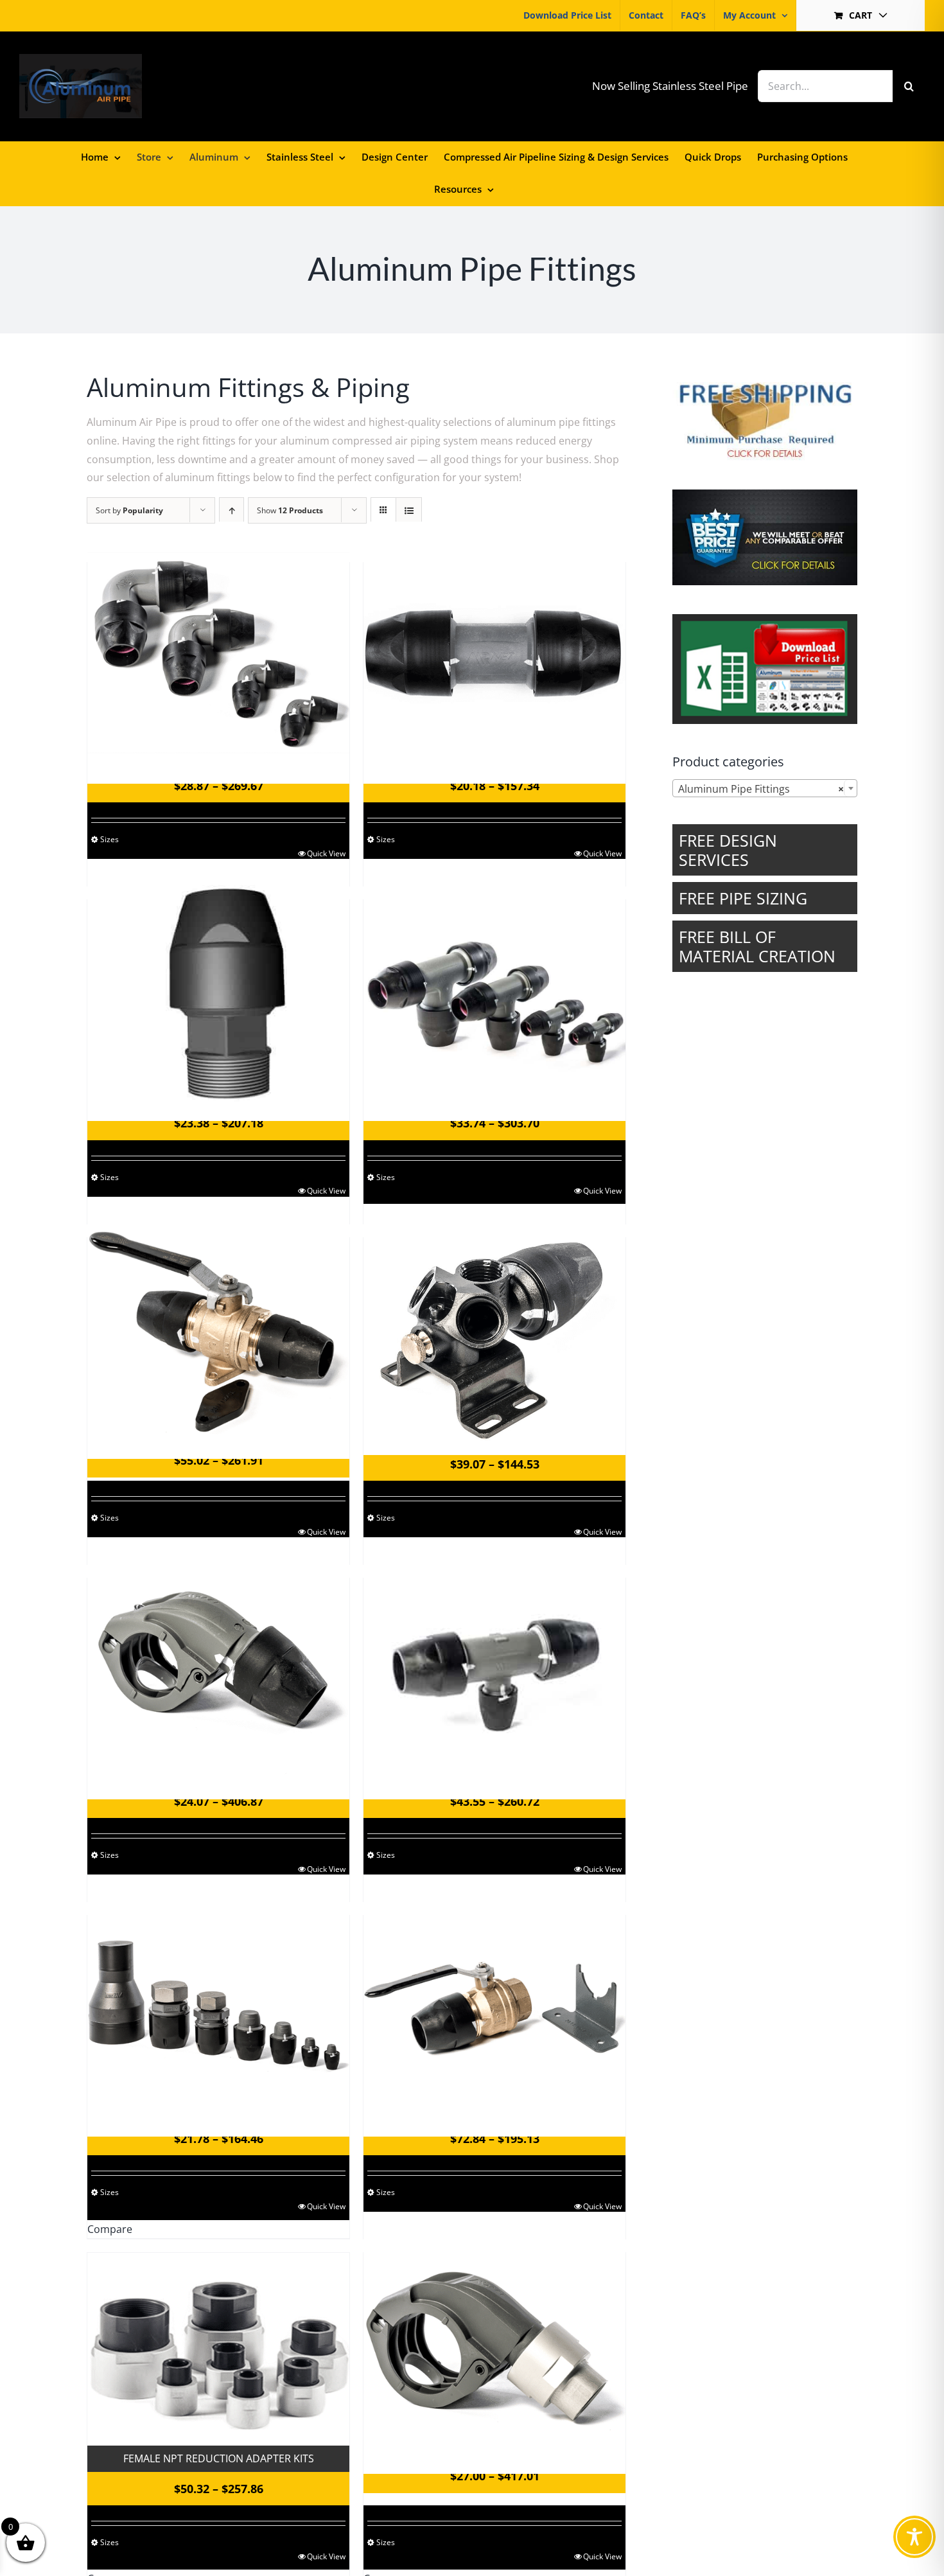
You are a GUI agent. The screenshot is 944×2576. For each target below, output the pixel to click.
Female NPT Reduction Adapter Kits (219, 2458)
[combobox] (765, 788)
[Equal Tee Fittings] (494, 990)
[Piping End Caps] (218, 2006)
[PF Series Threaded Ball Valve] (494, 2006)
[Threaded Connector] (218, 990)
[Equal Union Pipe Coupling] (494, 653)
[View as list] (409, 510)
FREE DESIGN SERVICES (728, 850)
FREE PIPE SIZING (743, 898)
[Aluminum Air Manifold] (494, 1329)
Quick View (326, 853)
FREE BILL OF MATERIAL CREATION (757, 946)
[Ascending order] (232, 510)
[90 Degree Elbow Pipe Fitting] (218, 653)
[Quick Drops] (218, 1668)
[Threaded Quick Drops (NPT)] (494, 2343)
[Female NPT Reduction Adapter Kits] (218, 2349)
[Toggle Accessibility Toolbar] (914, 2537)
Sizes (109, 839)
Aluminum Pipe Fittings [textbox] (761, 789)
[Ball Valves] (218, 1328)
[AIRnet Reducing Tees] (494, 1668)
